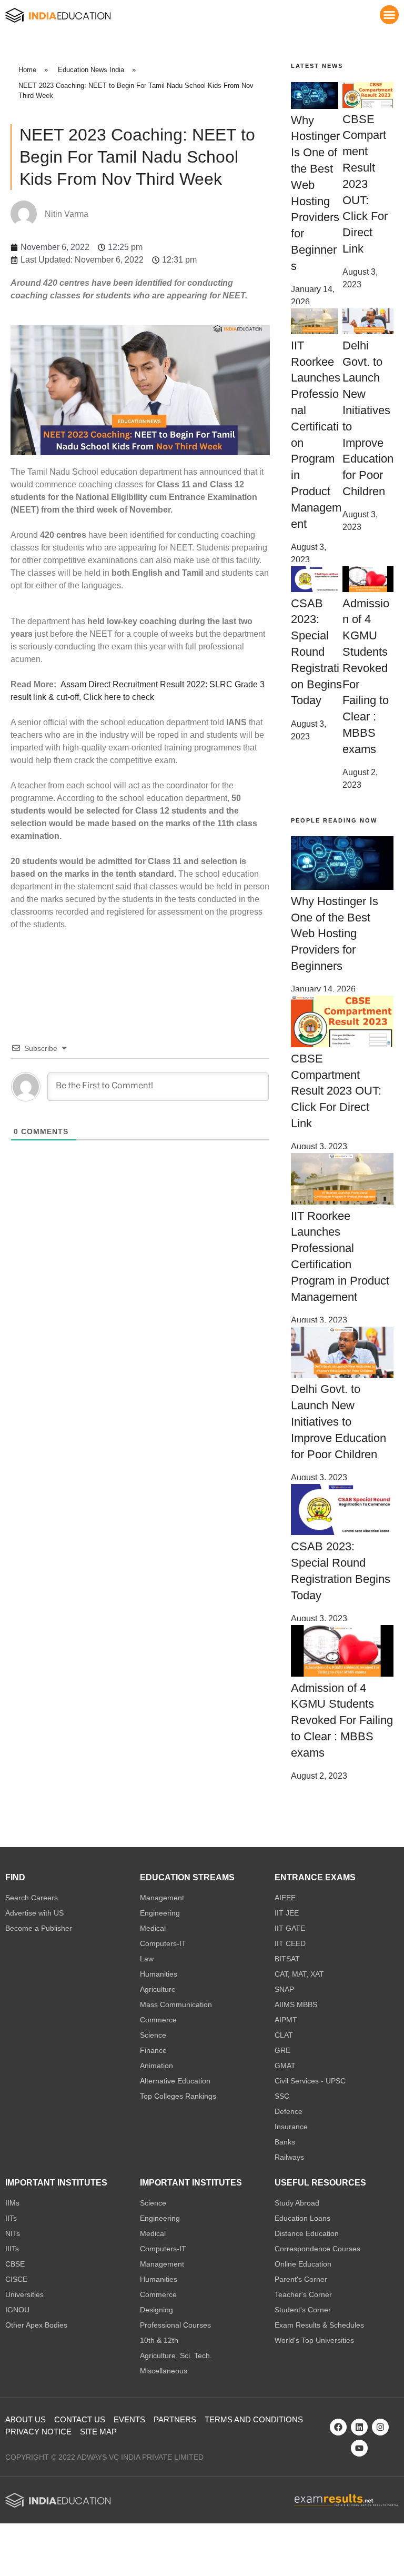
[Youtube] (359, 2448)
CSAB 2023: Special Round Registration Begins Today (316, 652)
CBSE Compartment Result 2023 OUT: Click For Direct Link (365, 184)
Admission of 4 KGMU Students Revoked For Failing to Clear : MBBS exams (342, 1720)
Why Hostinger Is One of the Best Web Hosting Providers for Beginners (335, 934)
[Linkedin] (359, 2427)
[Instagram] (380, 2427)
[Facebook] (338, 2427)
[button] (389, 15)
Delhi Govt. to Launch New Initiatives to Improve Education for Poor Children (339, 1421)
